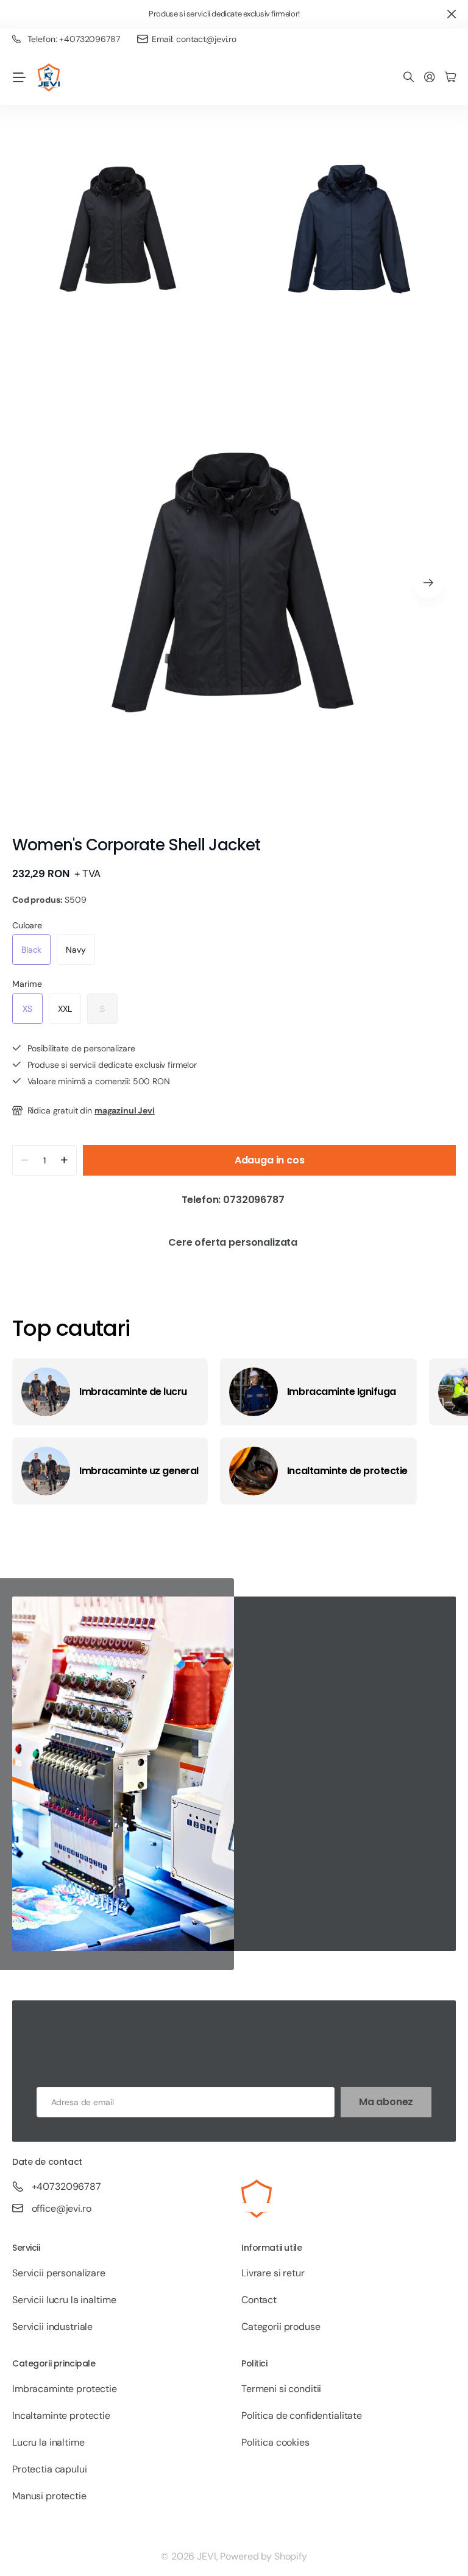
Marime (27, 984)
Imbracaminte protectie (65, 2389)
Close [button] (452, 14)
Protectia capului (50, 2469)
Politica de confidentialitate (302, 2415)
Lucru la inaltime (48, 2442)
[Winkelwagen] (450, 78)
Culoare (27, 925)
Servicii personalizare (59, 2273)
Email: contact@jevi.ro (194, 39)
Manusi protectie (49, 2496)
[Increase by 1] (64, 1160)
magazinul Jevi (125, 1110)
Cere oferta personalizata (234, 1242)
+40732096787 (66, 2186)
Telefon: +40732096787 (74, 39)
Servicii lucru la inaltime (64, 2300)
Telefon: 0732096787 (234, 1200)
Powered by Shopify (263, 2556)
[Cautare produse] (409, 78)
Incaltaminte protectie (61, 2415)
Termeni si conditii (281, 2389)
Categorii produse (281, 2327)
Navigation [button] (19, 77)
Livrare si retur (273, 2273)
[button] (428, 583)
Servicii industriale (52, 2327)
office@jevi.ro (62, 2208)
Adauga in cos (270, 1160)
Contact (259, 2300)
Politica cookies (275, 2442)
